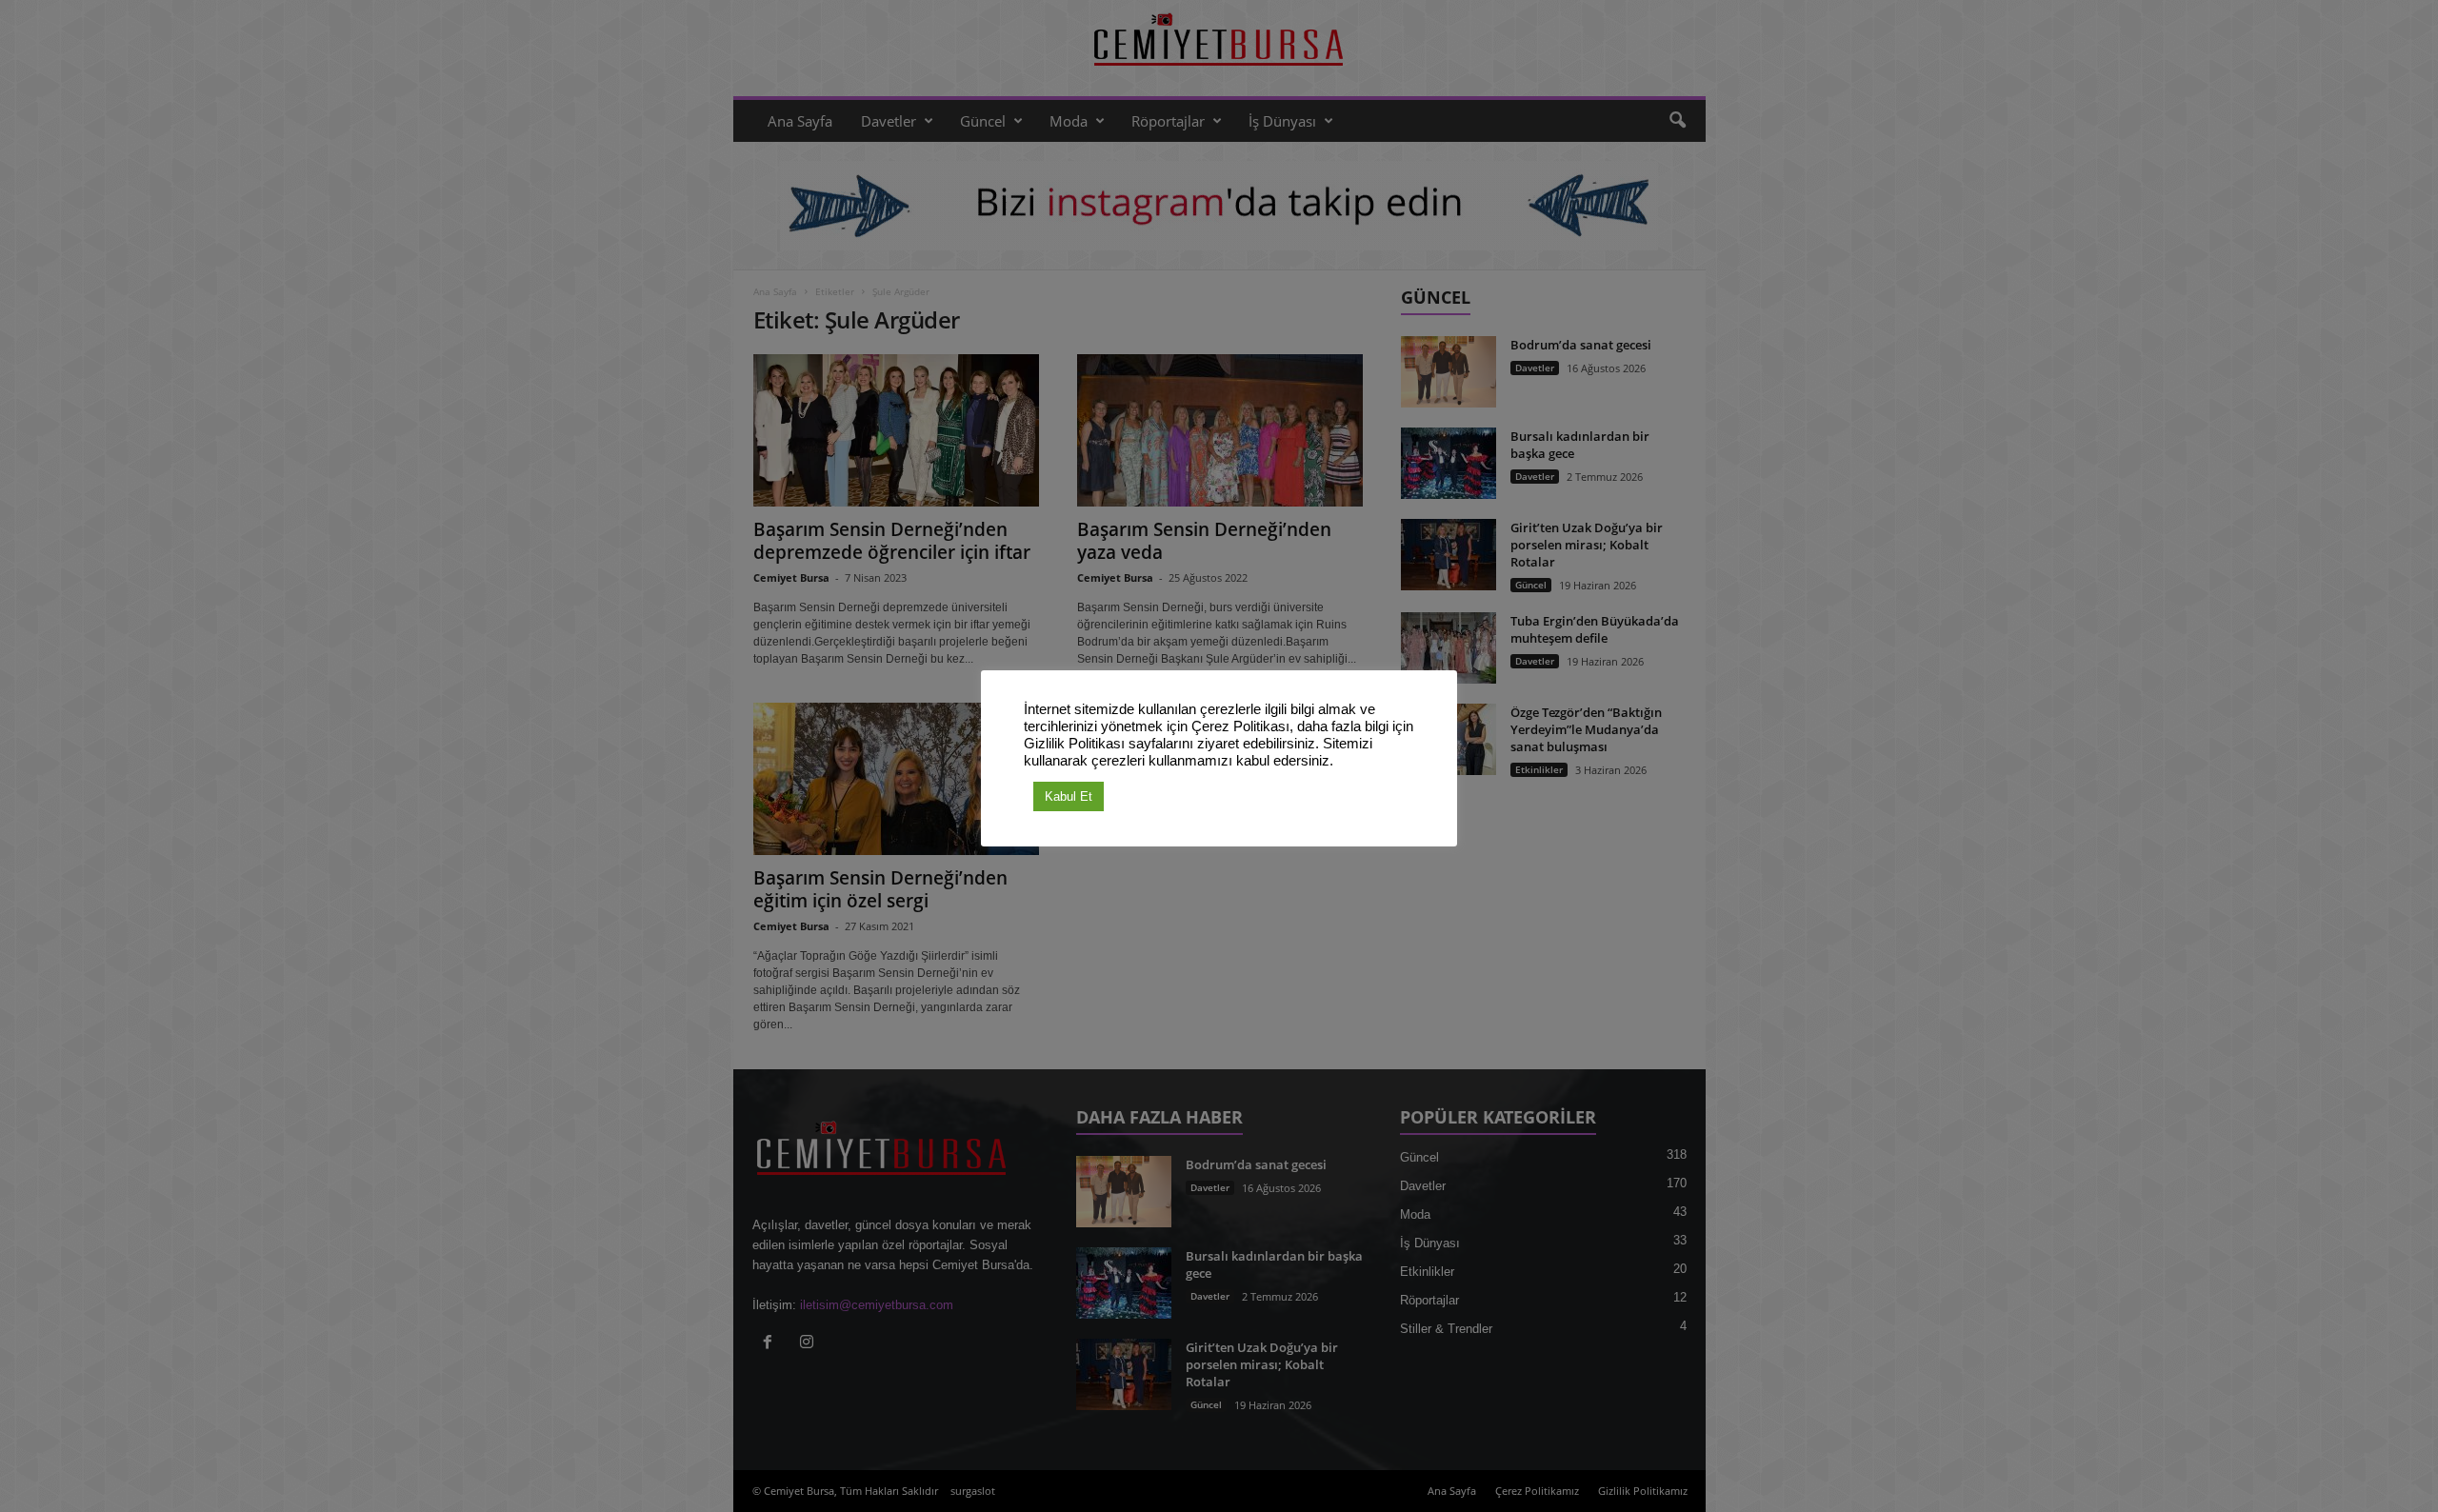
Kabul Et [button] (1069, 796)
